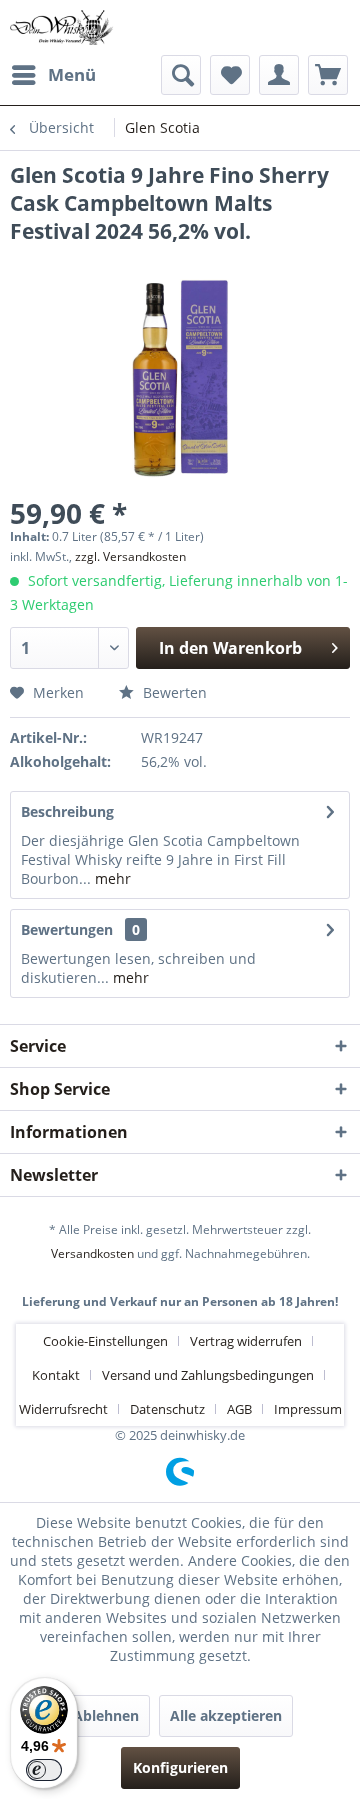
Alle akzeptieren (226, 1715)
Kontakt (56, 1375)
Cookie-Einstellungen (105, 1341)
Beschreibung (67, 811)
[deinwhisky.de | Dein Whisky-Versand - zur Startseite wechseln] (62, 27)
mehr (111, 878)
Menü (72, 74)
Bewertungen (67, 929)
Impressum (308, 1409)
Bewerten (173, 692)
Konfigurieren (180, 1767)
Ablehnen (106, 1715)
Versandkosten (92, 1253)
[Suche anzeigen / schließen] (181, 75)
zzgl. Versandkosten (130, 556)
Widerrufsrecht (63, 1409)
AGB (239, 1409)
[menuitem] (53, 75)
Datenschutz (167, 1409)
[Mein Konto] (279, 75)
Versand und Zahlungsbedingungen (208, 1375)
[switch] (44, 1770)
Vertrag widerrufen (246, 1341)
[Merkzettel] (230, 75)
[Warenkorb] (328, 75)
